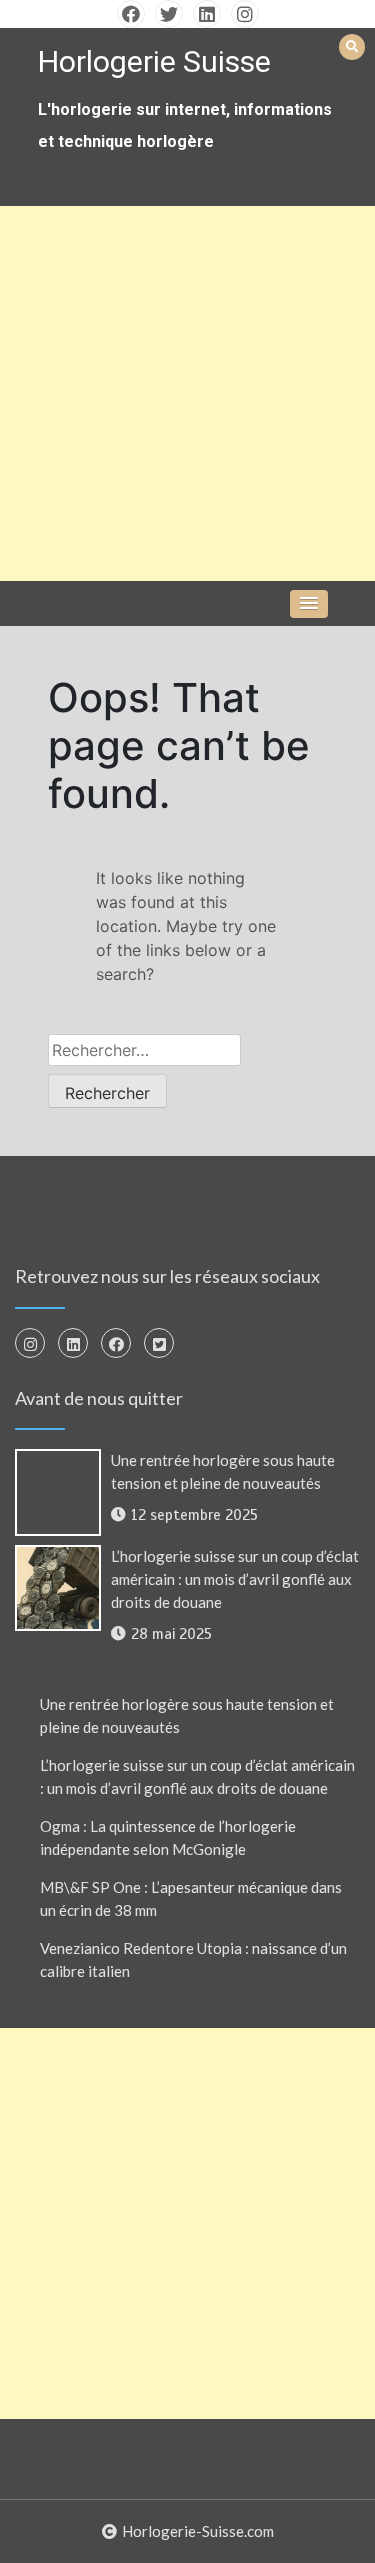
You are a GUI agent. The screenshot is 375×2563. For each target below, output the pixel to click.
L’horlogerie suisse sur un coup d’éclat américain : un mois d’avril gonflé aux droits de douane (235, 1579)
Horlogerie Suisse (154, 61)
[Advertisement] (187, 393)
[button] (309, 604)
